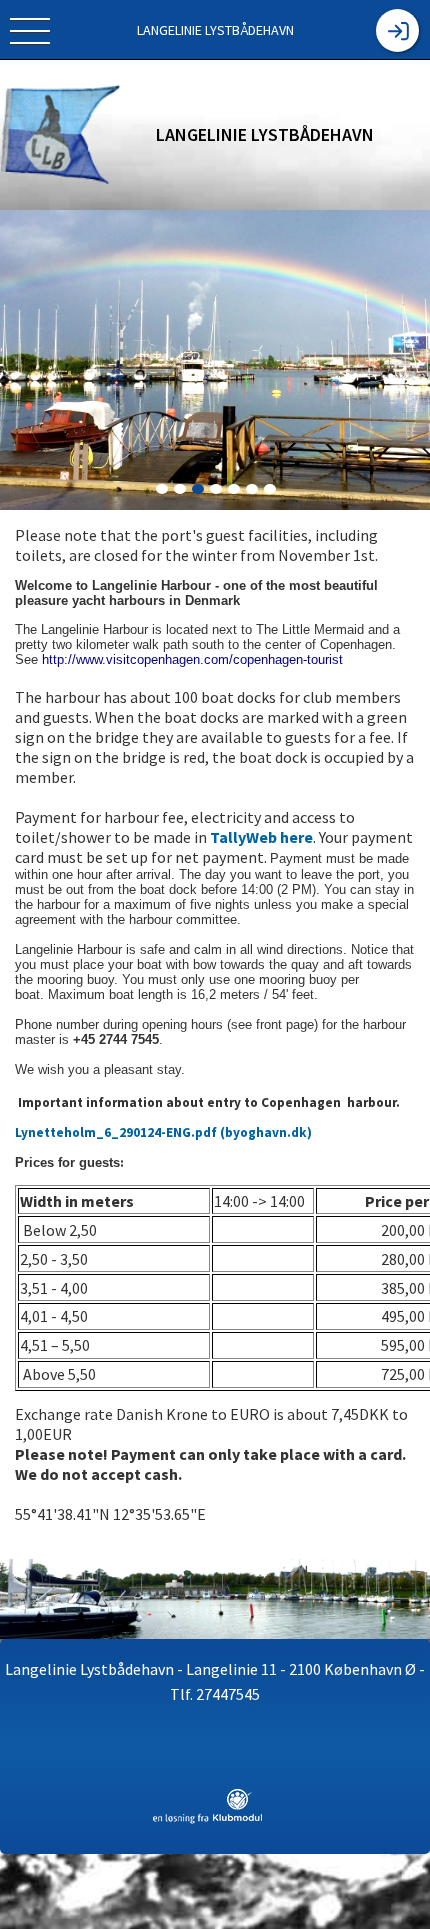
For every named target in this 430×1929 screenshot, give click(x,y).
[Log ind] (397, 30)
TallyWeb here (261, 837)
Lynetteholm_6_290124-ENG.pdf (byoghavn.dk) (163, 1132)
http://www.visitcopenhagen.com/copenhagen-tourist (192, 659)
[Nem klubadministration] (207, 1820)
